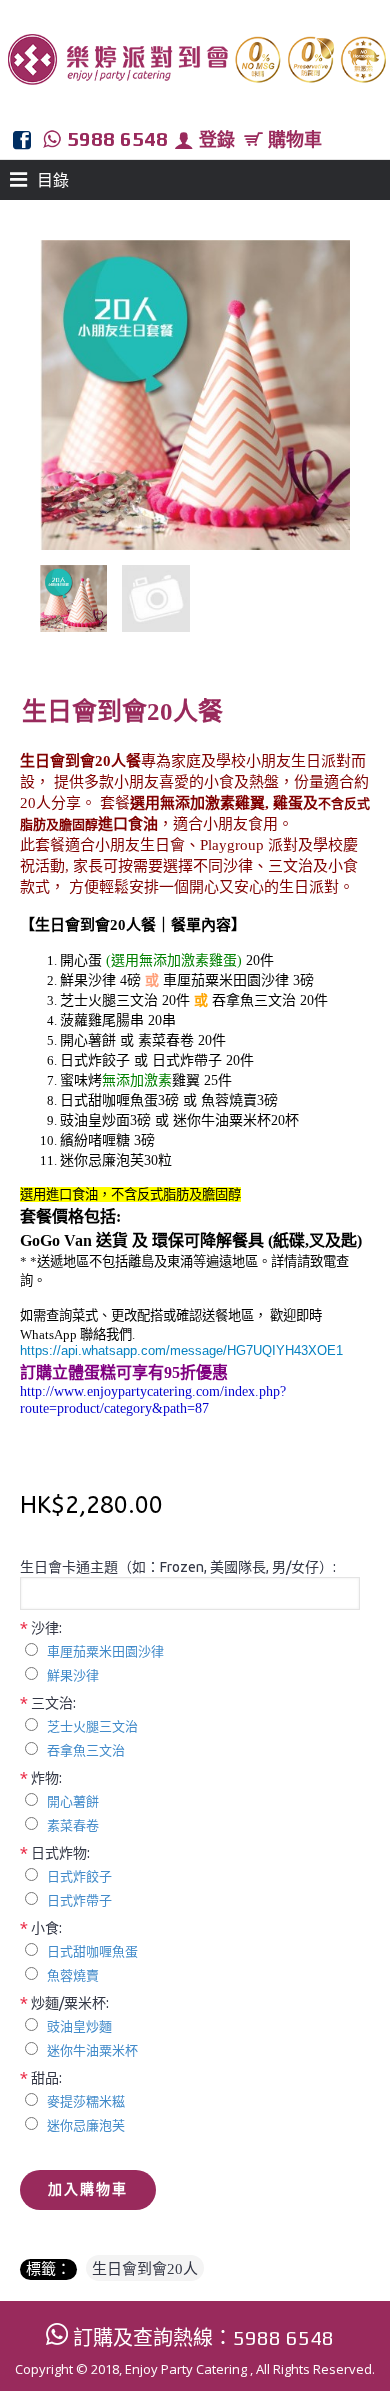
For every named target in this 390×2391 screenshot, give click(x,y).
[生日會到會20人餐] (81, 591)
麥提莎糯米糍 (86, 2101)
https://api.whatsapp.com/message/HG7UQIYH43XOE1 (181, 1350)
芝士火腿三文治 (92, 1726)
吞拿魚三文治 (86, 1750)
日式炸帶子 (79, 1900)
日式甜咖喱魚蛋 (92, 1951)
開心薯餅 (73, 1801)
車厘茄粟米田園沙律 (105, 1651)
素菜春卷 (73, 1825)
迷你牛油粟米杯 (92, 2050)
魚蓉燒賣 (73, 1975)
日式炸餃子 (79, 1876)
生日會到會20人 (145, 2269)
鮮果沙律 (73, 1675)
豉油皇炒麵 (79, 2026)
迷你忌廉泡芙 (86, 2125)
